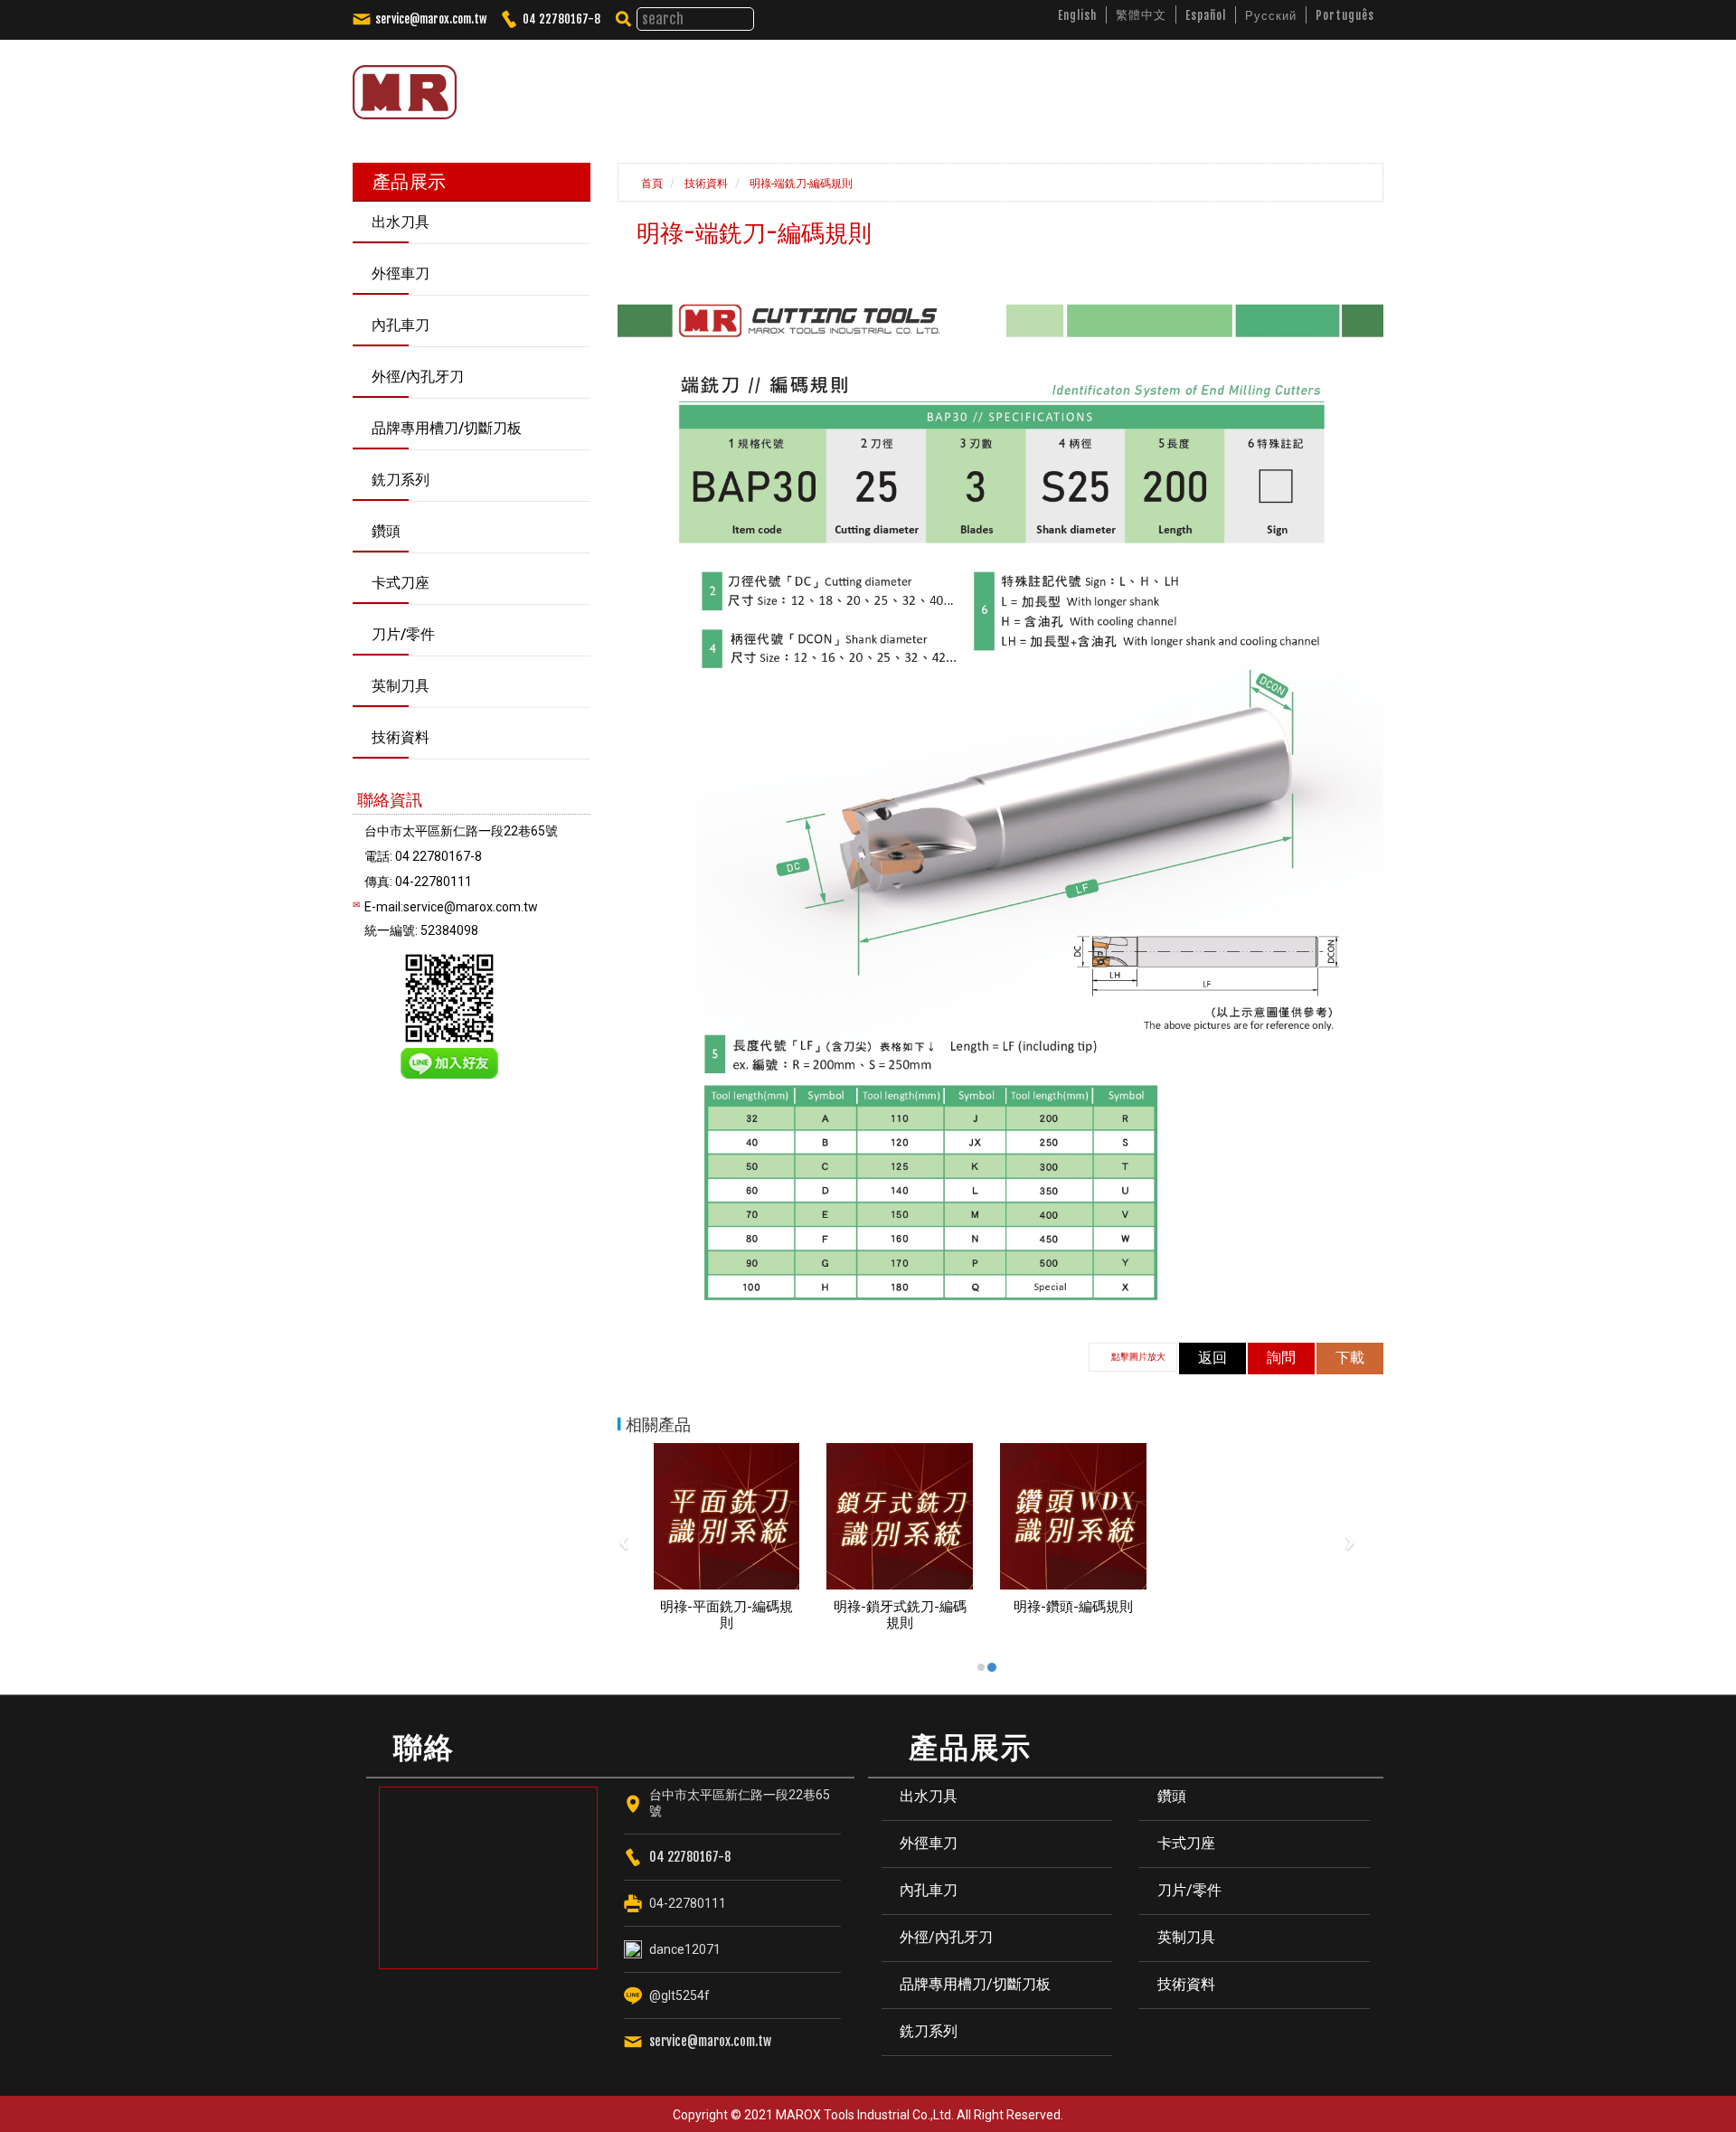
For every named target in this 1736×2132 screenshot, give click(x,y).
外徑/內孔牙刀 (946, 1937)
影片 (1153, 85)
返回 (1212, 1358)
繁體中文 (1141, 14)
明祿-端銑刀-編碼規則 (800, 184)
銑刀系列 (929, 2031)
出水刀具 (929, 1796)
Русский (1271, 15)
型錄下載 (1227, 85)
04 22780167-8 (561, 19)
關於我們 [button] (885, 85)
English (1077, 15)
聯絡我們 (1315, 85)
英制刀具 (1186, 1937)
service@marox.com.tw (431, 19)
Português (1345, 15)
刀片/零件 (1189, 1890)
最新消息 (1080, 85)
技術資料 (705, 184)
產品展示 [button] (982, 85)
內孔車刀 (929, 1890)
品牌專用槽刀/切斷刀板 (975, 1984)
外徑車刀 (929, 1843)
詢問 (1281, 1358)
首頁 (651, 184)
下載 (1350, 1358)
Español (1206, 15)
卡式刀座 (1186, 1843)
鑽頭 (1172, 1796)
